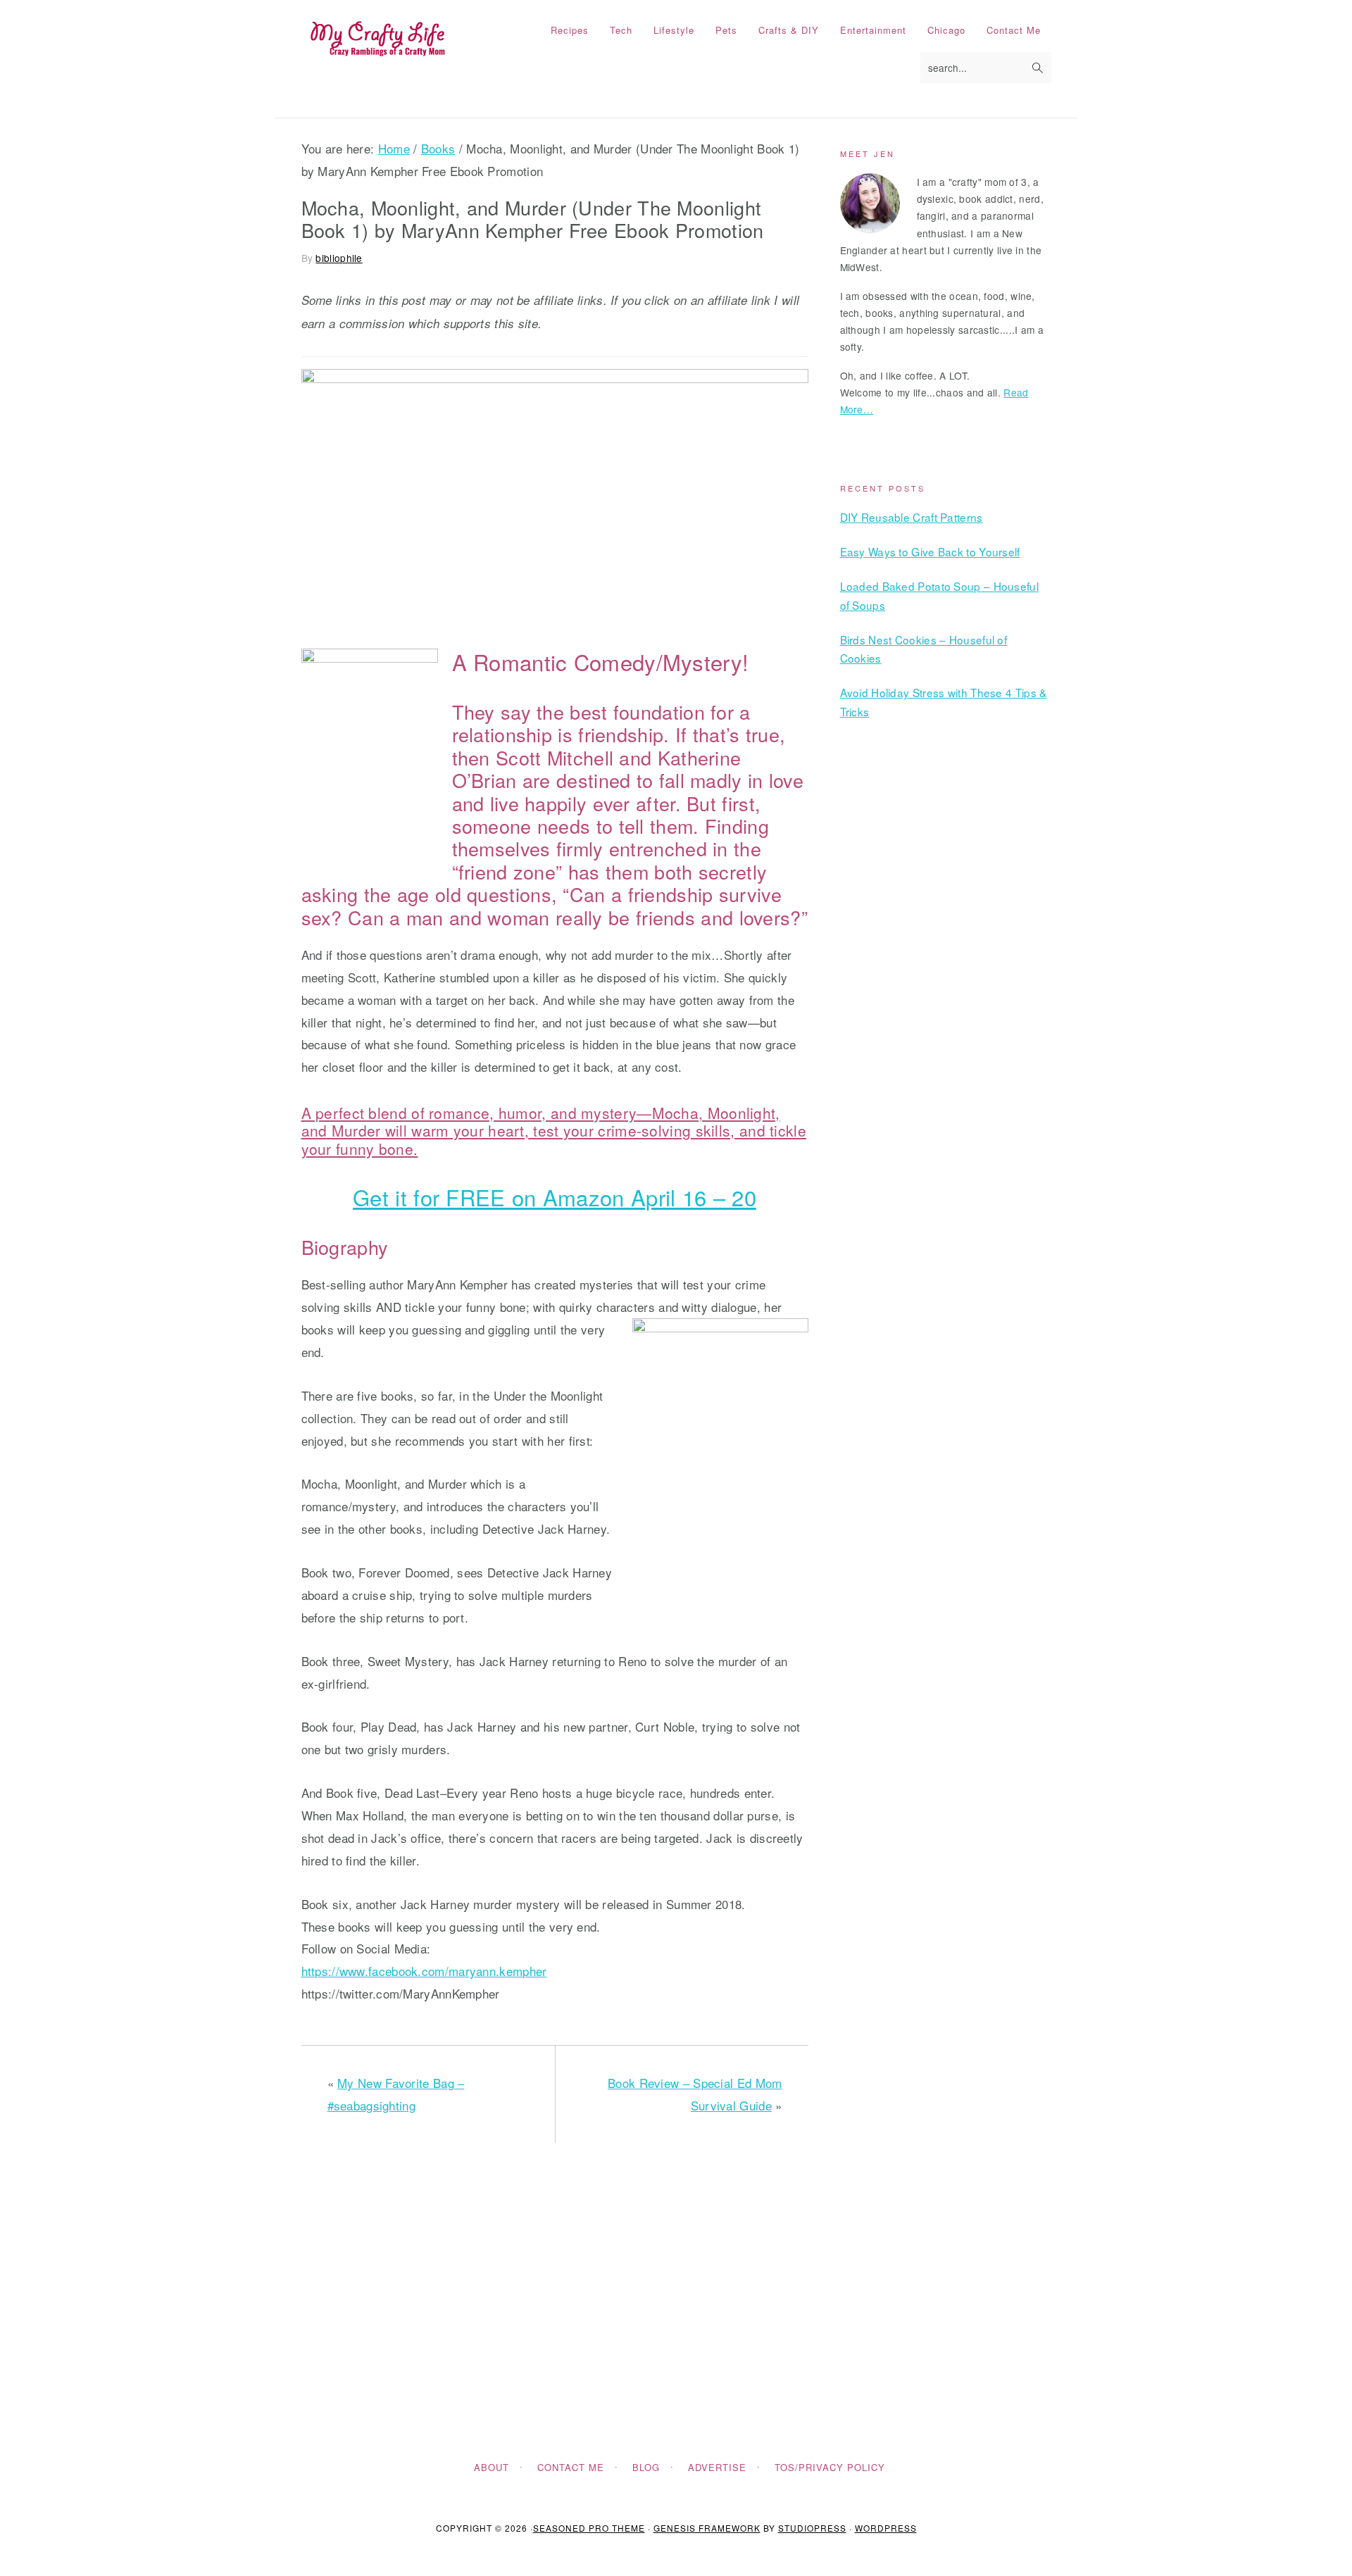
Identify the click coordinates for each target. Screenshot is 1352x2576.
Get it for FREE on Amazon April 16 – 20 (555, 1197)
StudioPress (812, 2528)
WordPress (886, 2528)
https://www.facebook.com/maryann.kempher (424, 1971)
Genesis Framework (707, 2528)
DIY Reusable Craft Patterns (912, 517)
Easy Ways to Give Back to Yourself (930, 551)
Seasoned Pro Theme (589, 2528)
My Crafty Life (377, 39)
